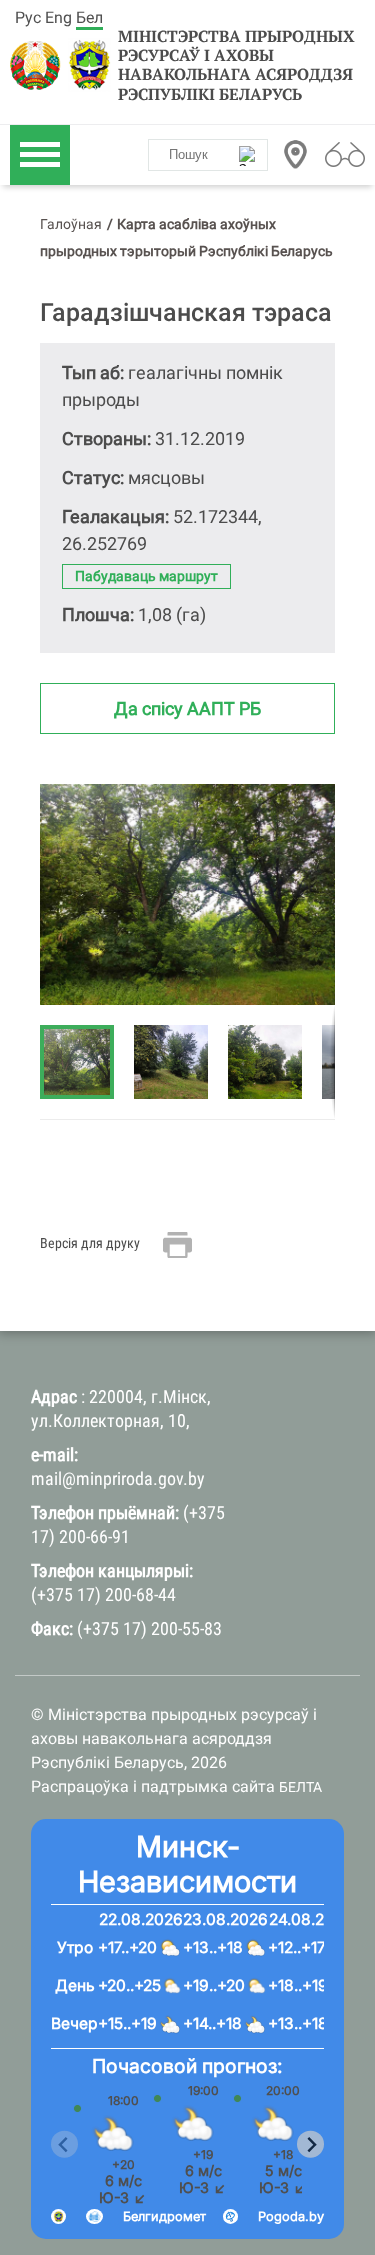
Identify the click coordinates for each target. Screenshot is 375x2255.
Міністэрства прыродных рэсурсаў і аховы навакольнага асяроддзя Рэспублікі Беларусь (236, 65)
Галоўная (71, 224)
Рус (28, 17)
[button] (181, 1062)
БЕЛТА (300, 1787)
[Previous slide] (64, 2144)
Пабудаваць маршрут (146, 576)
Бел (89, 17)
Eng (58, 17)
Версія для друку (90, 1243)
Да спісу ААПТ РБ (187, 708)
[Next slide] (310, 2144)
